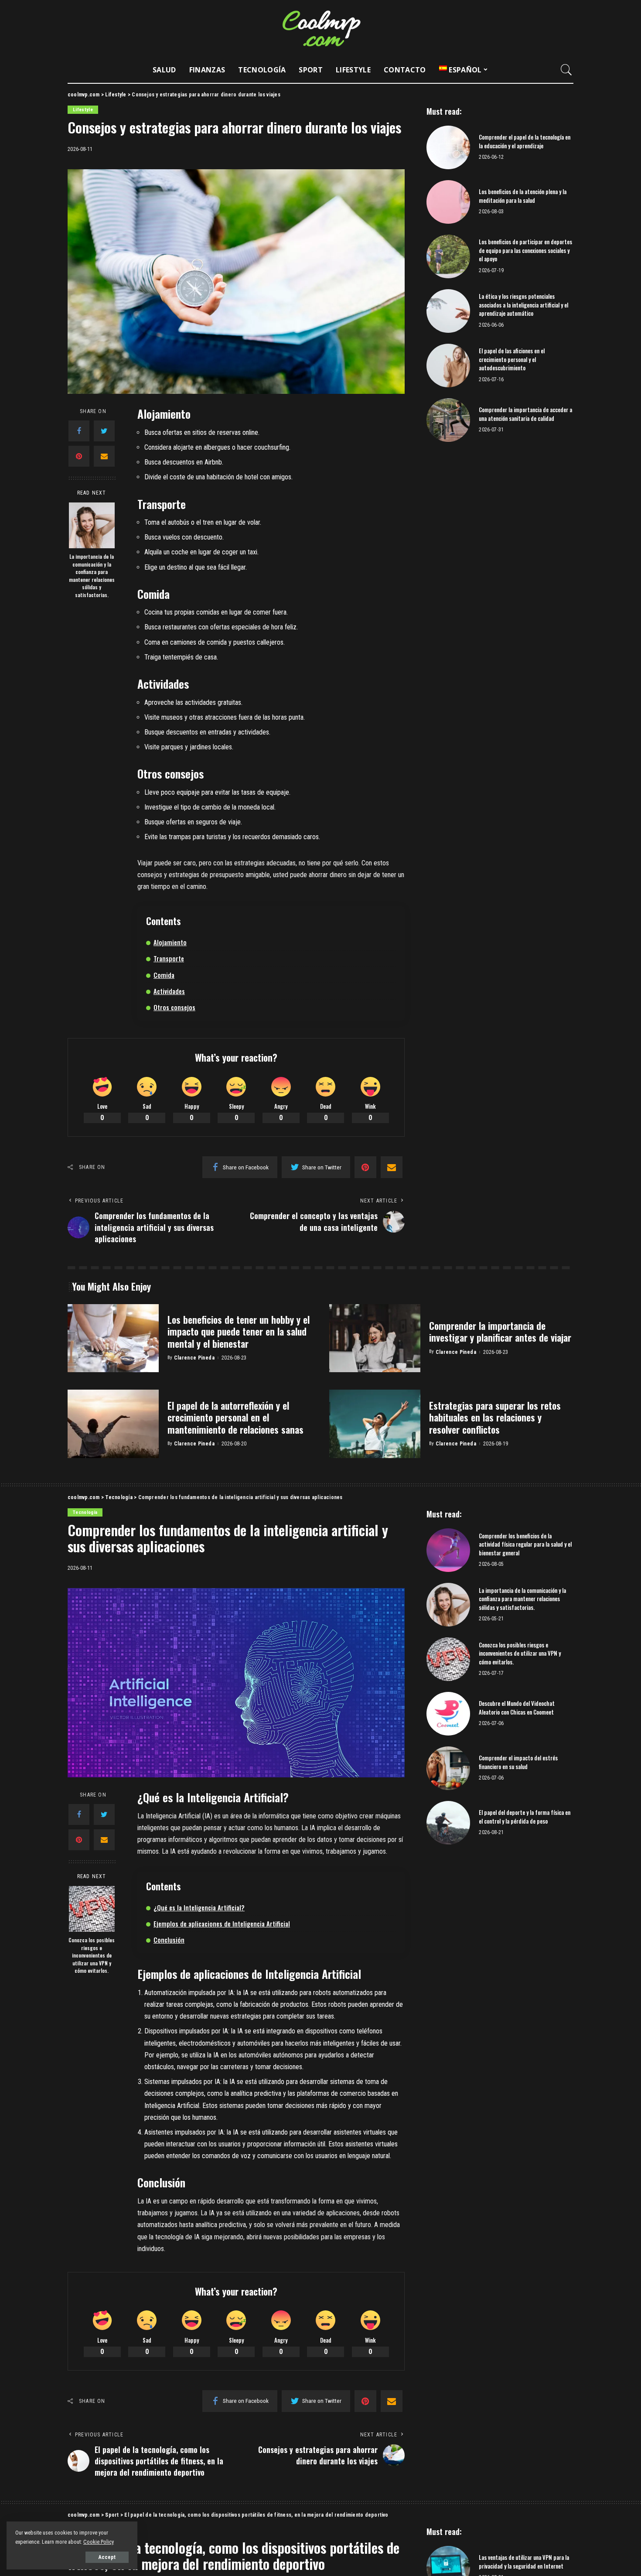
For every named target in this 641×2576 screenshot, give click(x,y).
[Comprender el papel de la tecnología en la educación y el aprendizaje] (448, 147)
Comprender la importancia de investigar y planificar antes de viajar (500, 1332)
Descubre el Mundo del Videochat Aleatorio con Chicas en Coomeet (517, 1708)
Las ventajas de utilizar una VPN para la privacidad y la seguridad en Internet (524, 2562)
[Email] (104, 456)
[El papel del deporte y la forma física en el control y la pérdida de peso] (448, 1823)
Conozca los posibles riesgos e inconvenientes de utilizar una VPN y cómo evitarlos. (92, 1955)
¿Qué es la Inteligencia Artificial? (199, 1907)
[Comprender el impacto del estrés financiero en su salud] (448, 1768)
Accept (107, 2557)
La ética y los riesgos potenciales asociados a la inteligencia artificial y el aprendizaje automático (523, 305)
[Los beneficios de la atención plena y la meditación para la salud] (448, 202)
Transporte (169, 958)
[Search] (566, 70)
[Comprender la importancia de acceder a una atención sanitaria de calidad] (448, 420)
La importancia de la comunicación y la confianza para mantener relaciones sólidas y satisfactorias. (92, 576)
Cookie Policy (99, 2542)
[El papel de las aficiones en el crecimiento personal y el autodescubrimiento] (448, 366)
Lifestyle (83, 110)
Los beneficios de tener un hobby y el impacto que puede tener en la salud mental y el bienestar (239, 1331)
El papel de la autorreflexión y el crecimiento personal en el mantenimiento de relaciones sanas (235, 1417)
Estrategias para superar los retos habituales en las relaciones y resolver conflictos (495, 1417)
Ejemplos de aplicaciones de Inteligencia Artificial (222, 1923)
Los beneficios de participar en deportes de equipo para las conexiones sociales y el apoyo (525, 250)
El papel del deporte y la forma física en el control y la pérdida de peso (525, 1817)
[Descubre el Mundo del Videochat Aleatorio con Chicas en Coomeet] (448, 1714)
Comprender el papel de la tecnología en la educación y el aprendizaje (525, 141)
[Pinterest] (79, 456)
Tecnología (85, 1512)
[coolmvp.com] (320, 28)
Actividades (169, 991)
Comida (164, 975)
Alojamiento (170, 942)
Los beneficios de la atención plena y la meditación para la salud (523, 196)
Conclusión (169, 1940)
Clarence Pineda (194, 1358)
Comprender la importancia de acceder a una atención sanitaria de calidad (525, 414)
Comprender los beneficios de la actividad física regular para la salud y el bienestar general (525, 1544)
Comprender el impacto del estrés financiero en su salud (518, 1762)
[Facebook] (79, 431)
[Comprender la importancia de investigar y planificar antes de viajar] (375, 1338)
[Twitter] (104, 431)
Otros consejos (174, 1007)
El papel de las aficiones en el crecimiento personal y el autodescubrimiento (512, 359)
